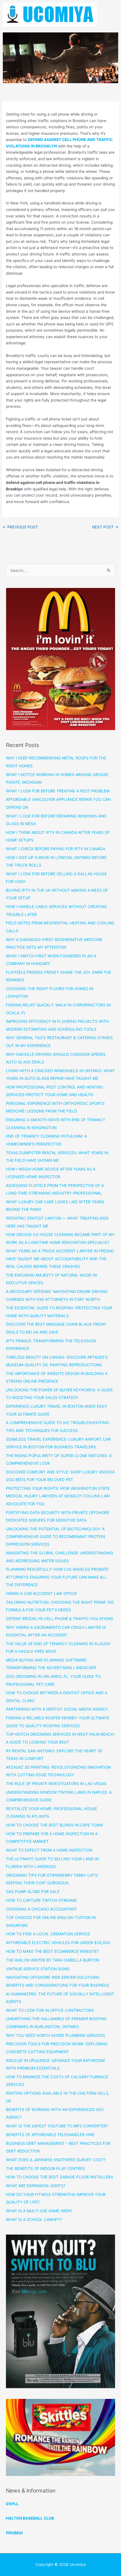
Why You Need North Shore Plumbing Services (56, 2035)
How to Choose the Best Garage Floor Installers (60, 2177)
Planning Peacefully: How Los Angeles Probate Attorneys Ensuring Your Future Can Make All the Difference (57, 1577)
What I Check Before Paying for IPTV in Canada (56, 849)
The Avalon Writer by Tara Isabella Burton (52, 1960)
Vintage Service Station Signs (38, 1969)
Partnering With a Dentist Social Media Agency (57, 1709)
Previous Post (20, 527)
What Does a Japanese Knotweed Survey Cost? (56, 2160)
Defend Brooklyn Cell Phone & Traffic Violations (60, 1619)
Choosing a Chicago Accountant (41, 1909)
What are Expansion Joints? (36, 2186)
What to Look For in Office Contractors (50, 2010)
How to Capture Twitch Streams (41, 1900)
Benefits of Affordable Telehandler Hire (50, 2135)
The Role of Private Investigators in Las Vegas (56, 1784)
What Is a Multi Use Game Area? (39, 2211)
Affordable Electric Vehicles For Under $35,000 (58, 1943)
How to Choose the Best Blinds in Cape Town (54, 1825)
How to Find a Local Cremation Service (48, 1934)
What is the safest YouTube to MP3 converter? (57, 2126)
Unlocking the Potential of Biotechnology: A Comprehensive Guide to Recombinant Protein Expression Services (55, 1537)
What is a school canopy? (34, 2220)
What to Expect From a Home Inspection (49, 1850)
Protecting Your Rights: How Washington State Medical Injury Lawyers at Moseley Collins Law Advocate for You (58, 1496)
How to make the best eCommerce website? (52, 1951)
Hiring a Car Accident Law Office (41, 1594)
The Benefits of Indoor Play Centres (45, 2169)
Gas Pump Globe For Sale (33, 1892)
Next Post (105, 527)
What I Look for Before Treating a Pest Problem (58, 791)
